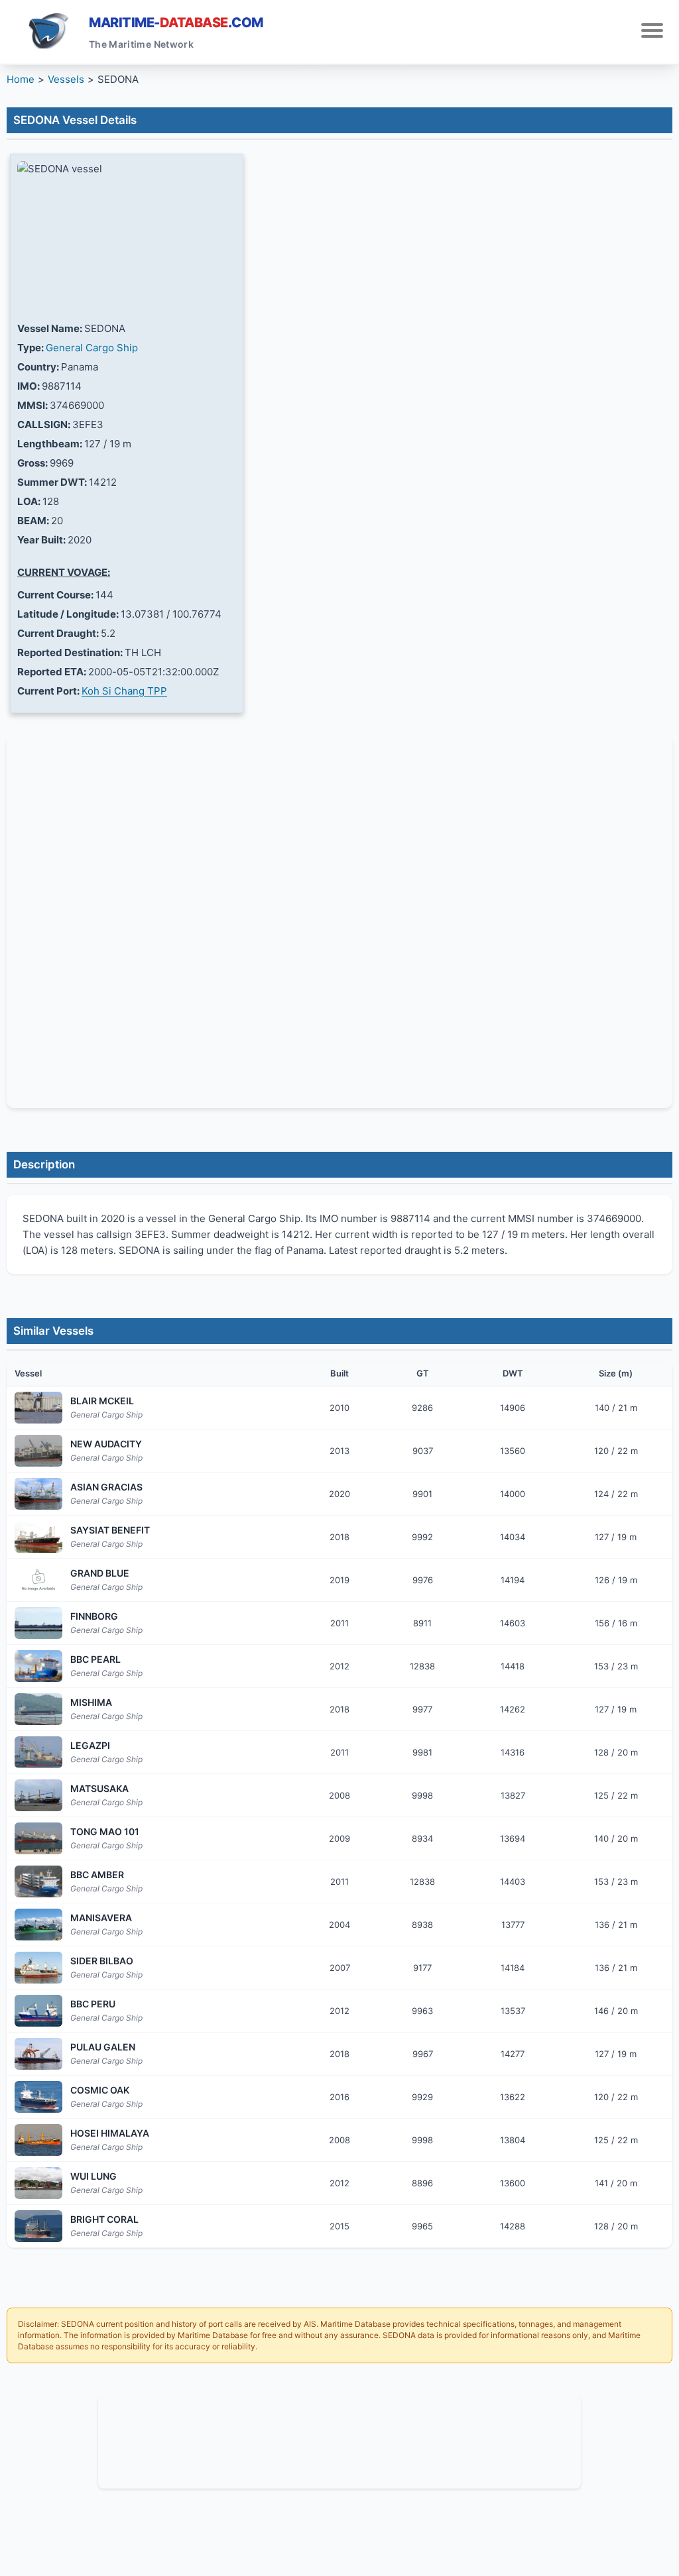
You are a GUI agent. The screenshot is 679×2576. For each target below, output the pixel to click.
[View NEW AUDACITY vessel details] (38, 1451)
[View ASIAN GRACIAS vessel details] (38, 1494)
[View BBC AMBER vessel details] (38, 1881)
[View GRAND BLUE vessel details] (38, 1580)
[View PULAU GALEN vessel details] (38, 2054)
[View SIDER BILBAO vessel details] (38, 1968)
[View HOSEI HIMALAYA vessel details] (38, 2140)
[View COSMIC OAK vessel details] (38, 2097)
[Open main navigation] (652, 32)
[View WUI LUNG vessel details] (38, 2183)
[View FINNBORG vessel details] (38, 1623)
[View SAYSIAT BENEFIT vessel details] (38, 1537)
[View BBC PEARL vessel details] (38, 1666)
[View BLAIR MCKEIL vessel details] (38, 1408)
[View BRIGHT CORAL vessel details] (38, 2226)
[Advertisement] (339, 2440)
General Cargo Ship (92, 348)
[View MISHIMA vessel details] (38, 1709)
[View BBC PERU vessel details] (38, 2011)
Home (21, 79)
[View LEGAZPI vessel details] (38, 1752)
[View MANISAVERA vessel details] (38, 1925)
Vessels (66, 79)
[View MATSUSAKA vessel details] (38, 1795)
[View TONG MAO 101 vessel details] (38, 1838)
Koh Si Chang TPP (124, 691)
